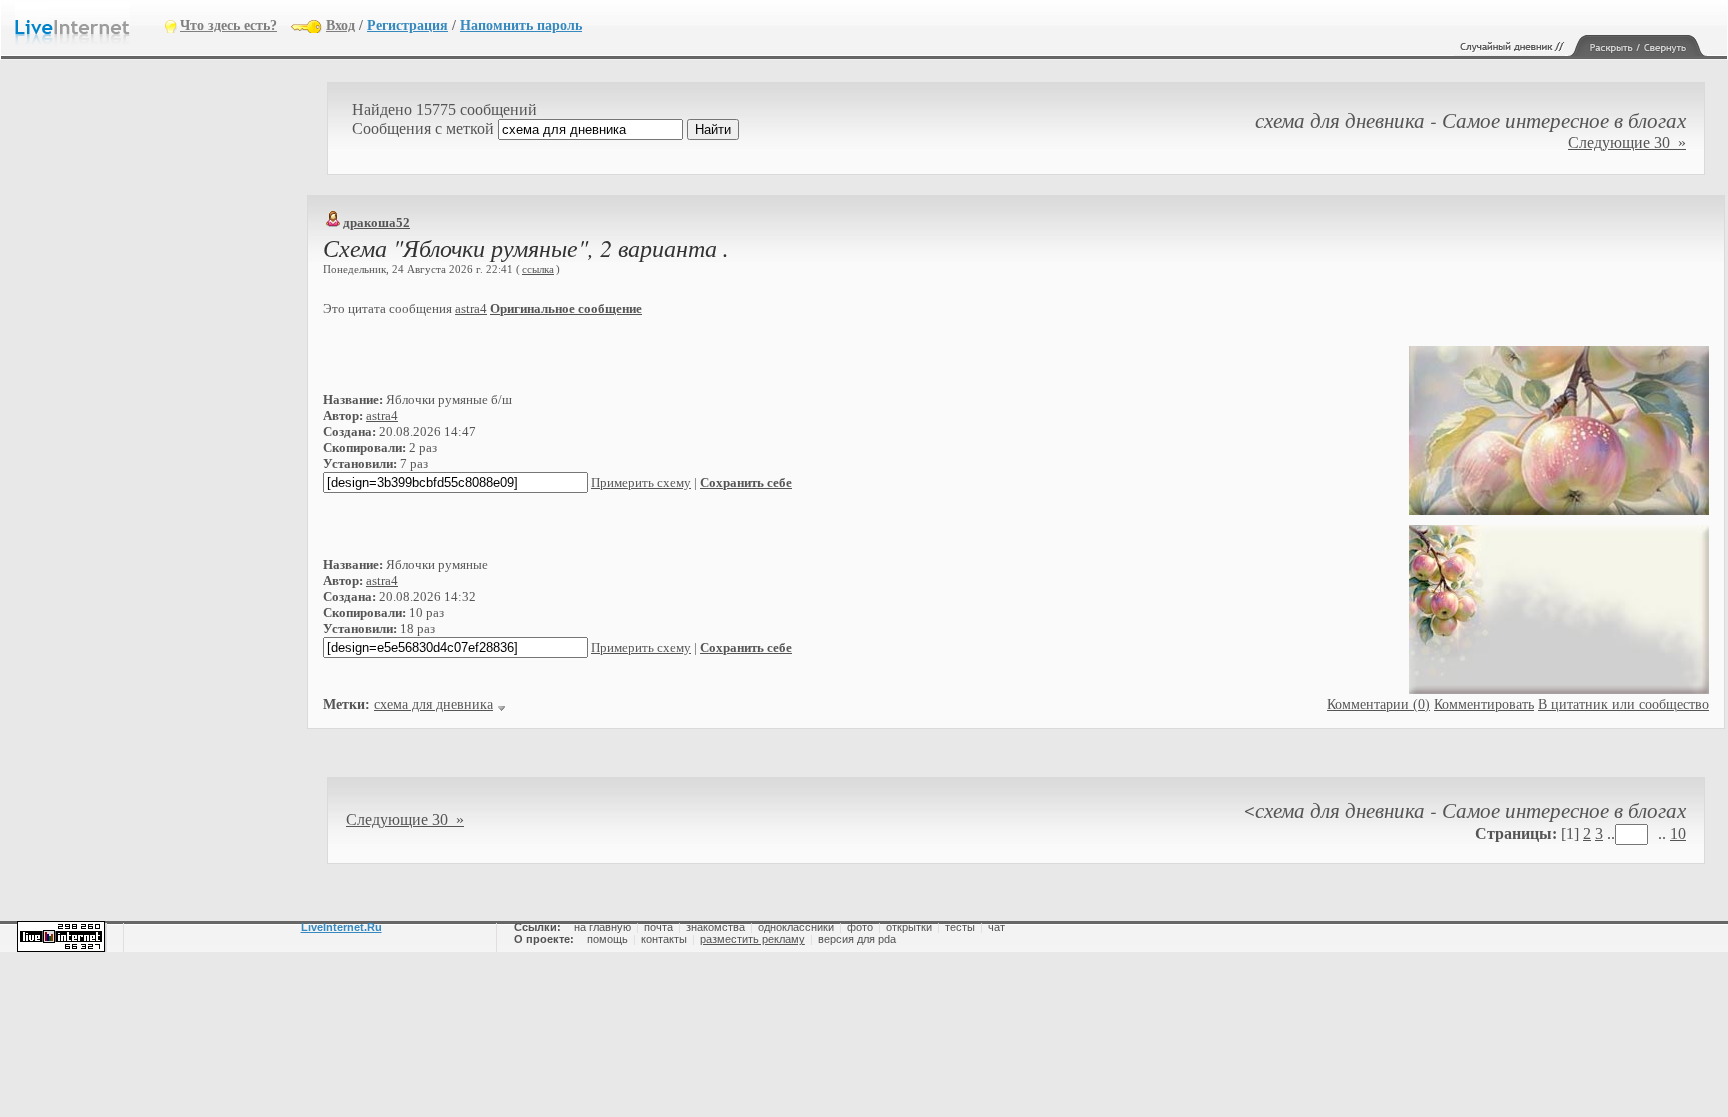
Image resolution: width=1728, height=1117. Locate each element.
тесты (960, 927)
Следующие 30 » (1627, 142)
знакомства (715, 927)
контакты (664, 939)
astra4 (471, 308)
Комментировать (1484, 704)
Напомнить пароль (521, 25)
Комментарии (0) (1378, 704)
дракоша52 (376, 222)
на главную (602, 927)
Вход (340, 25)
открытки (909, 927)
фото (860, 927)
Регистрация (407, 25)
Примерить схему (641, 482)
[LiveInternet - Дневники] (90, 24)
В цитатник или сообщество (1623, 704)
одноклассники (796, 927)
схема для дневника (433, 704)
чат (996, 927)
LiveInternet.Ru (341, 927)
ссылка (538, 269)
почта (658, 927)
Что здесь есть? (228, 25)
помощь (607, 939)
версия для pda (857, 939)
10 (1678, 833)
